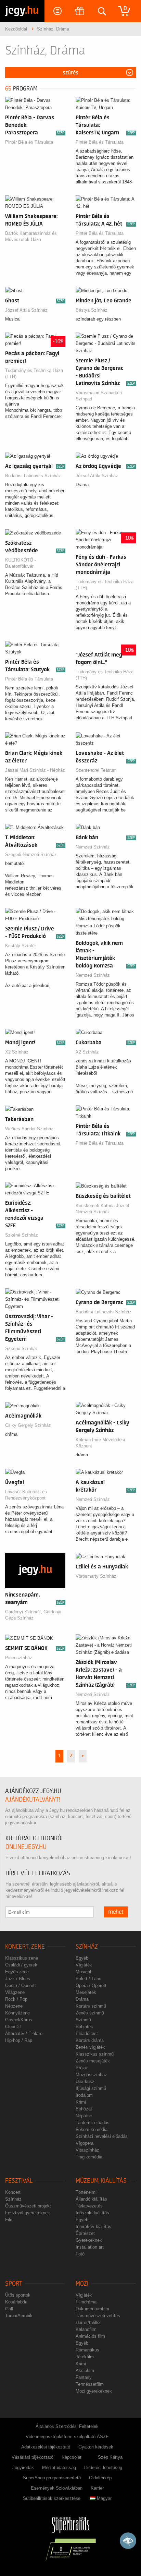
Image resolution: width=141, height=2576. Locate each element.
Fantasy (84, 2377)
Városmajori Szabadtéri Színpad (99, 396)
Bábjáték (84, 2027)
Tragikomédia (89, 2157)
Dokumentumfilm (92, 2309)
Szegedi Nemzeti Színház (31, 854)
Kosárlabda (16, 2302)
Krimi (81, 2102)
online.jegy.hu (26, 1847)
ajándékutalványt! (33, 1800)
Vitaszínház (87, 2150)
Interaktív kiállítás (93, 2226)
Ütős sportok (18, 2295)
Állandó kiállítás (91, 2199)
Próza (81, 2068)
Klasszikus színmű (95, 2054)
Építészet (85, 2233)
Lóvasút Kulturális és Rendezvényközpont (26, 1495)
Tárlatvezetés (89, 2206)
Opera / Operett (21, 1985)
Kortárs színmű (91, 2006)
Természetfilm (90, 2384)
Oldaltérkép (100, 2478)
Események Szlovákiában (57, 2488)
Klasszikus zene (22, 1958)
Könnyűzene (17, 2013)
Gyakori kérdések (96, 2447)
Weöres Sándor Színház (29, 1129)
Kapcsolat (72, 2457)
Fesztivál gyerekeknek (28, 2213)
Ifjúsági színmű (91, 2088)
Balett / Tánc (88, 1979)
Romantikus (87, 2350)
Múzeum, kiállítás (101, 2181)
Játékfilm (85, 2357)
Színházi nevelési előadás (102, 2136)
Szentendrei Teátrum (96, 770)
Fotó (80, 2254)
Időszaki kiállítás (92, 2213)
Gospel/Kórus (19, 2020)
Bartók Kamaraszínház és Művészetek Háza (31, 236)
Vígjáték (84, 1965)
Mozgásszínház (91, 2075)
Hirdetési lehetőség (103, 2467)
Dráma (82, 1999)
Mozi (82, 2284)
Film (9, 2220)
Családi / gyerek (21, 1965)
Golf (9, 2309)
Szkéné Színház (22, 1235)
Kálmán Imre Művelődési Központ (100, 1443)
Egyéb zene (17, 1972)
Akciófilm (85, 2370)
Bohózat (84, 2109)
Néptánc (84, 2116)
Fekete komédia (92, 2129)
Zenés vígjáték (90, 2047)
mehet (116, 1912)
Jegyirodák (23, 2467)
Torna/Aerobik (19, 2316)
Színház (87, 1947)
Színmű (83, 2020)
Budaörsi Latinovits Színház (33, 476)
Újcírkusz (85, 2081)
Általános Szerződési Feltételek (67, 2426)
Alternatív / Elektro (24, 2033)
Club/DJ (13, 2027)
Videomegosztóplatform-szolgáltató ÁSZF (67, 2437)
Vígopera (85, 2143)
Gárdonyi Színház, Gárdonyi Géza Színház (33, 1615)
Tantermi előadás (93, 2123)
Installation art (90, 2247)
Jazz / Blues (18, 1979)
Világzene (15, 1992)
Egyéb (82, 1958)
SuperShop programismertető (52, 2478)
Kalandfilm (86, 2329)
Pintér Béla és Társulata (29, 142)
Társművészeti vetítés (98, 2316)
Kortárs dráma (90, 2040)
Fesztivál (19, 2181)
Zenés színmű (90, 2013)
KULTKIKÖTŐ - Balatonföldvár (21, 563)
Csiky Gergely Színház (28, 1425)
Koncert (13, 2192)
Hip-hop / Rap (19, 2040)
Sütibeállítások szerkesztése (52, 2498)
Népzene (14, 2006)
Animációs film (90, 2336)
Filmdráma (86, 2302)
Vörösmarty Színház (96, 1576)
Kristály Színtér (21, 946)
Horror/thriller (88, 2322)
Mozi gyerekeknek (94, 2391)
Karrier (97, 2488)
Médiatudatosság (59, 2467)
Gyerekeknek (89, 2240)
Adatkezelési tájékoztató (46, 2447)
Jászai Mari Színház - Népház (35, 770)
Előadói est (87, 2033)
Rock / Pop (16, 1999)
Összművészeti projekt (28, 2206)
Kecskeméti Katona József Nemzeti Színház (102, 1209)
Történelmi (86, 2192)
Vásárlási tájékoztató (33, 2457)
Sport (14, 2284)
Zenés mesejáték (93, 2061)
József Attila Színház (26, 310)
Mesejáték (86, 1992)
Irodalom (84, 2095)
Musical (83, 1972)
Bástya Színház (92, 310)
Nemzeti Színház (93, 847)
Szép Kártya (110, 2457)
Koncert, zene (25, 1947)
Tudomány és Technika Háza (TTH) (34, 374)
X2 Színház (17, 1052)
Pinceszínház (19, 1658)
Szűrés (70, 73)
